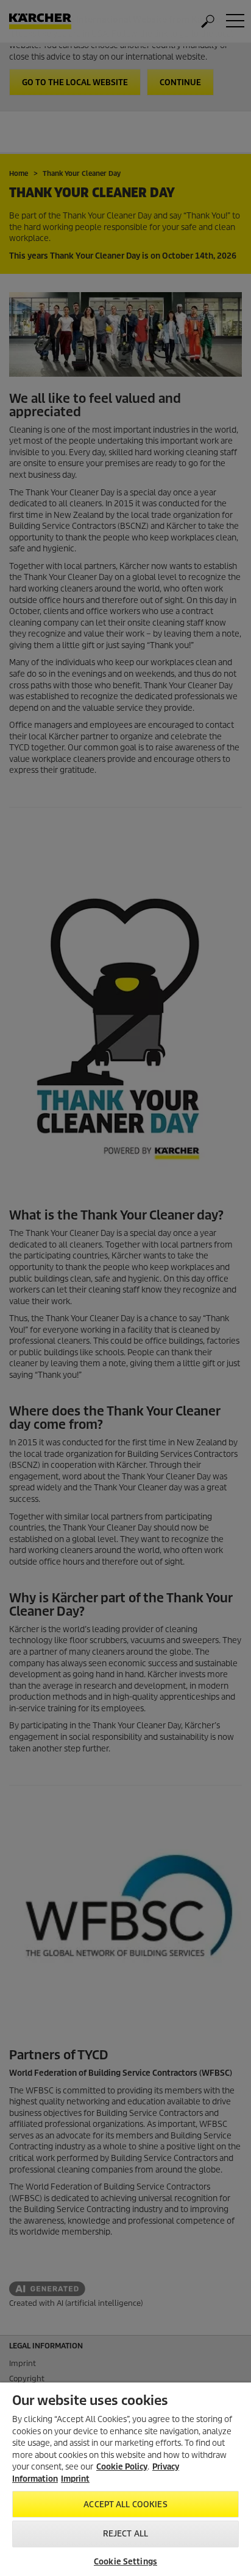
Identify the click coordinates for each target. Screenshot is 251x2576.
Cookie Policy (122, 2467)
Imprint (75, 2479)
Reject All (125, 2534)
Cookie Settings (125, 2562)
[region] (125, 2479)
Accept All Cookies (125, 2504)
